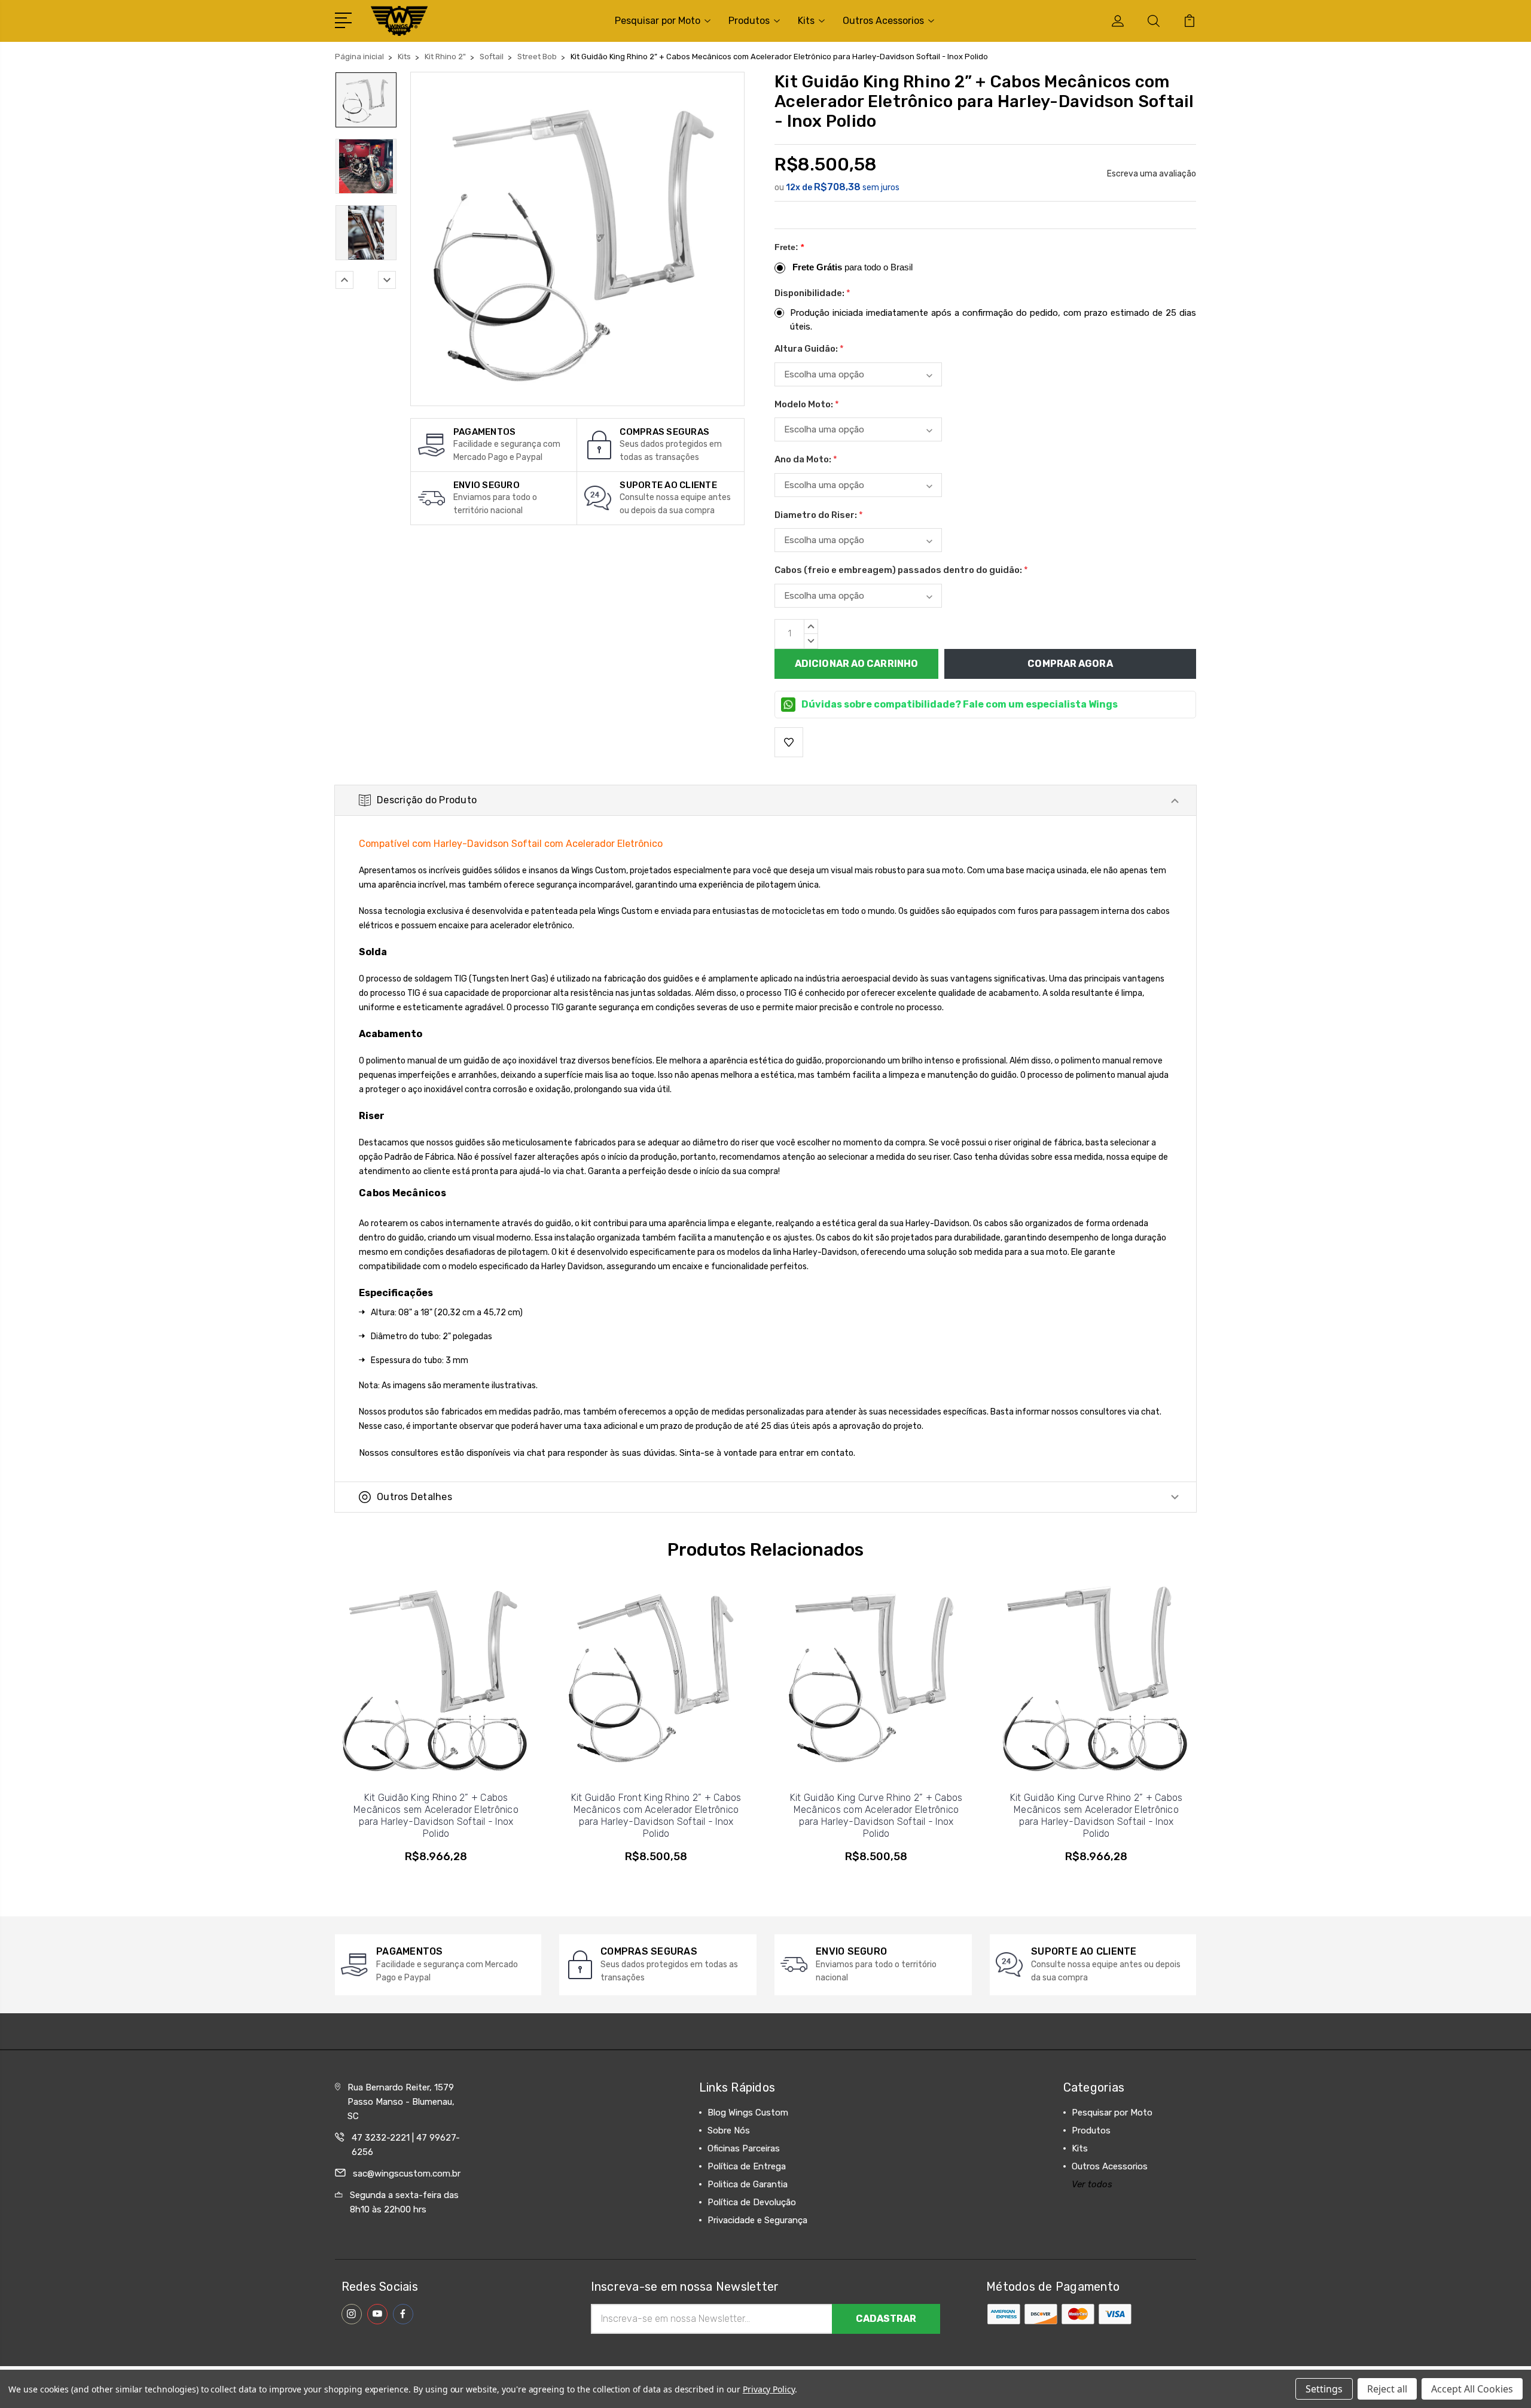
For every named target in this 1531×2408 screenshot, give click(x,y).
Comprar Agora (1070, 664)
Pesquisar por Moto (658, 21)
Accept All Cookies (1472, 2389)
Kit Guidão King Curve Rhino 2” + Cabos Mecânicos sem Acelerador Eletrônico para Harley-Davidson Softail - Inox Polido (1097, 1816)
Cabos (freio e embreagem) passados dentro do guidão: (901, 570)
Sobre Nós (729, 2130)
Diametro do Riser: (819, 515)
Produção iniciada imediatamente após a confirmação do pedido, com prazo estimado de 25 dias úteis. (993, 320)
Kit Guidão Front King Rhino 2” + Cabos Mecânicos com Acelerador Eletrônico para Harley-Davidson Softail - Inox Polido (656, 1816)
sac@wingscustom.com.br (407, 2174)
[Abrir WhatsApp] (30, 2378)
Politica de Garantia (748, 2184)
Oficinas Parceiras (744, 2148)
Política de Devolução (752, 2202)
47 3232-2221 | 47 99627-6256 (406, 2145)
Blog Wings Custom (748, 2113)
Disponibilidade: (812, 293)
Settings (1324, 2389)
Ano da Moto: (806, 459)
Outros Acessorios (883, 21)
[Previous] (344, 280)
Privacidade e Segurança (757, 2220)
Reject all (1387, 2389)
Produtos (749, 21)
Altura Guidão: (809, 349)
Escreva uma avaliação (1152, 174)
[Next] (387, 280)
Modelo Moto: (807, 404)
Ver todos (1092, 2184)
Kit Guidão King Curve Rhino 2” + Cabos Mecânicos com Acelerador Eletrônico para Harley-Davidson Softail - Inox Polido (876, 1816)
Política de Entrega (747, 2166)
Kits (806, 21)
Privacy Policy (769, 2389)
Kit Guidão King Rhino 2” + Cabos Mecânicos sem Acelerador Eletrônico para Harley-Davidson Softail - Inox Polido (436, 1816)
